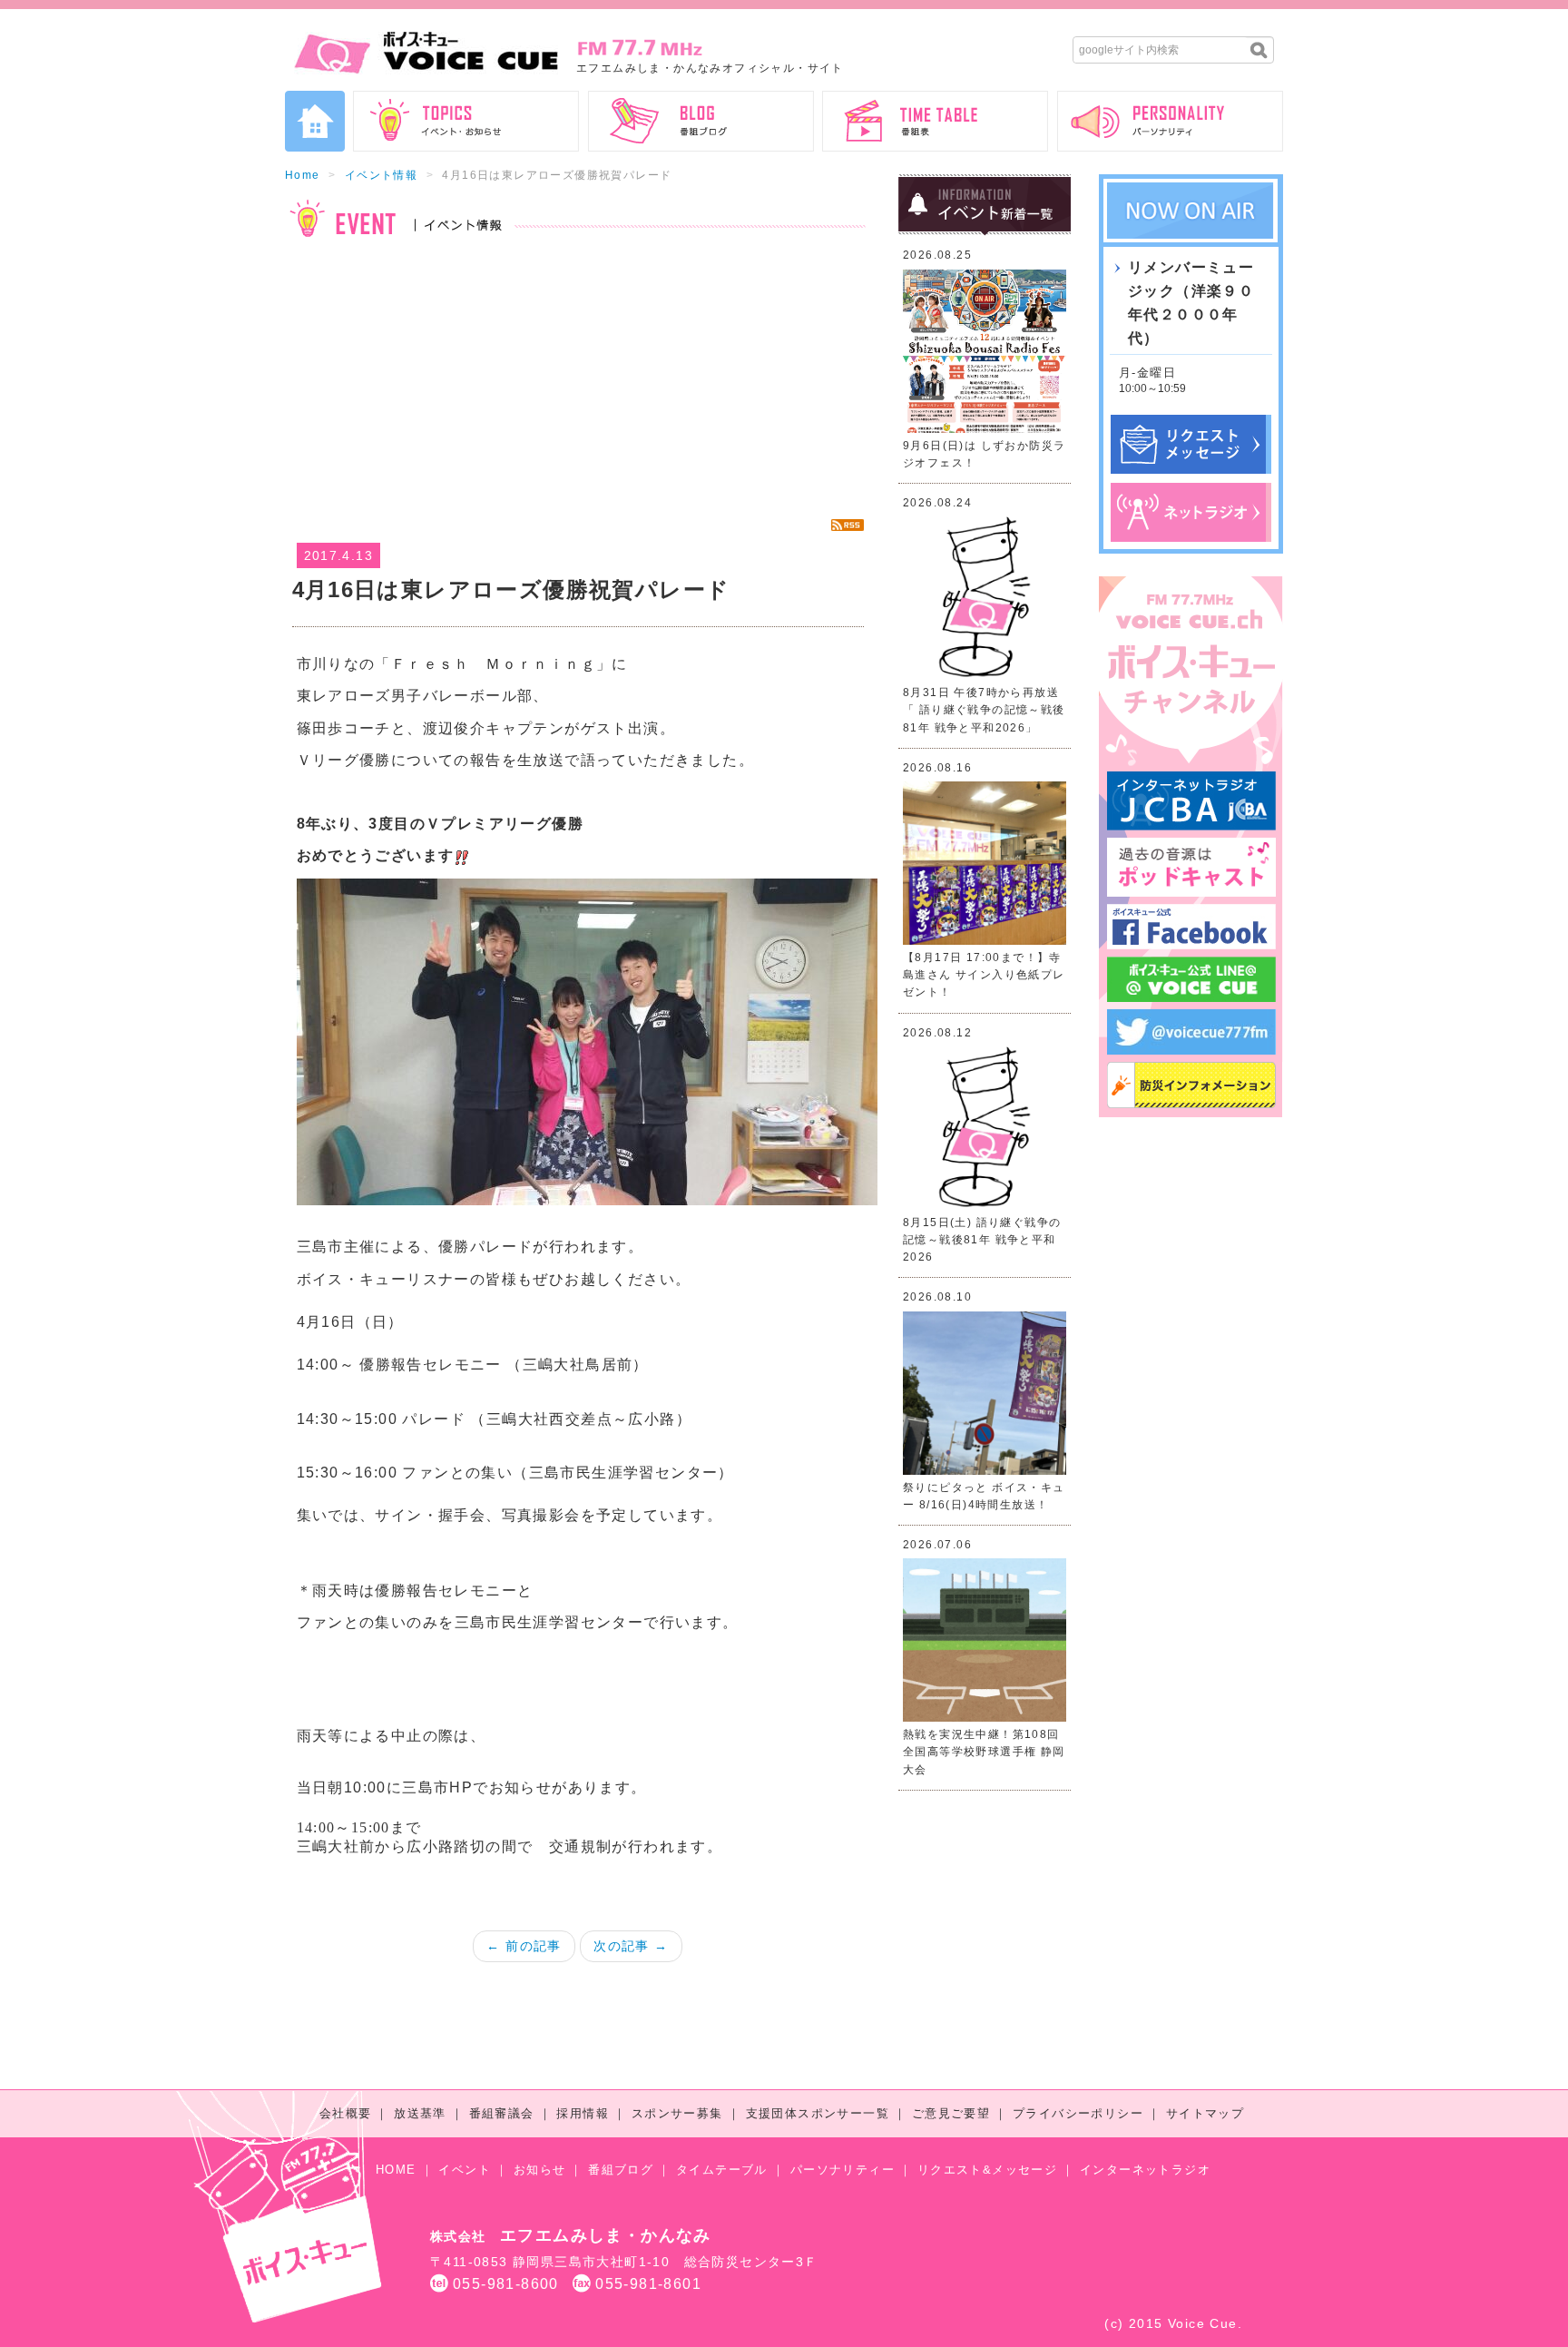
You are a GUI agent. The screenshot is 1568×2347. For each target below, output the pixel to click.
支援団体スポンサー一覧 (818, 2113)
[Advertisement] (578, 378)
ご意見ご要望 (951, 2113)
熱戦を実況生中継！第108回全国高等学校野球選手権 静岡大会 (984, 1752)
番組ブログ (621, 2170)
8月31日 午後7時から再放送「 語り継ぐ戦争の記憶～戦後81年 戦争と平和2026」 (984, 710)
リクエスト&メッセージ (987, 2170)
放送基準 (420, 2113)
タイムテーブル (722, 2170)
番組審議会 (502, 2113)
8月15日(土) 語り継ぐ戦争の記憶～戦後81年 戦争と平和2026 (982, 1240)
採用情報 (583, 2113)
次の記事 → (631, 1946)
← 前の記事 (524, 1946)
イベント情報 (381, 175)
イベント (465, 2170)
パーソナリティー (843, 2170)
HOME (396, 2170)
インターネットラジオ (1145, 2170)
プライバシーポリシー (1078, 2113)
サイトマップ (1205, 2113)
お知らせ (540, 2170)
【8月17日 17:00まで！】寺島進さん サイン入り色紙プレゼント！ (984, 975)
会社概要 (346, 2113)
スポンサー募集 (677, 2113)
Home (303, 175)
